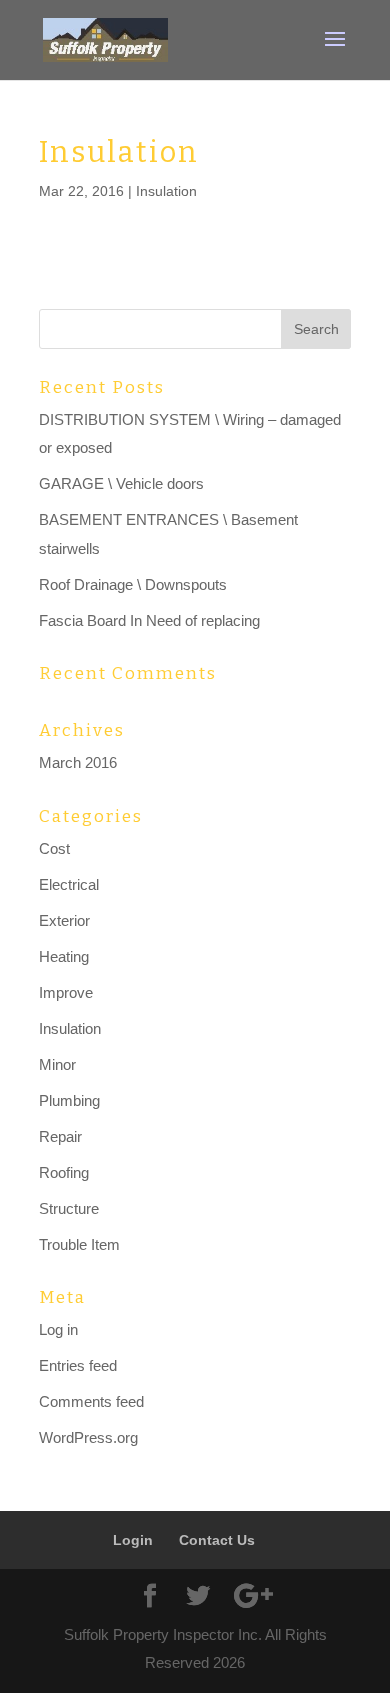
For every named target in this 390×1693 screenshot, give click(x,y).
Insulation (166, 191)
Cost (54, 848)
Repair (60, 1136)
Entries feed (78, 1365)
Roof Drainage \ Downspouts (133, 584)
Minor (57, 1064)
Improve (66, 992)
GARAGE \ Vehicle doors (121, 483)
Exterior (64, 920)
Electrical (69, 884)
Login (133, 1540)
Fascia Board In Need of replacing (149, 620)
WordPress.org (88, 1437)
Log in (58, 1329)
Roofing (64, 1172)
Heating (64, 956)
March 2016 (78, 762)
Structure (69, 1208)
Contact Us (217, 1540)
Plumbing (69, 1100)
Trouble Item (79, 1244)
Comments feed (91, 1401)
